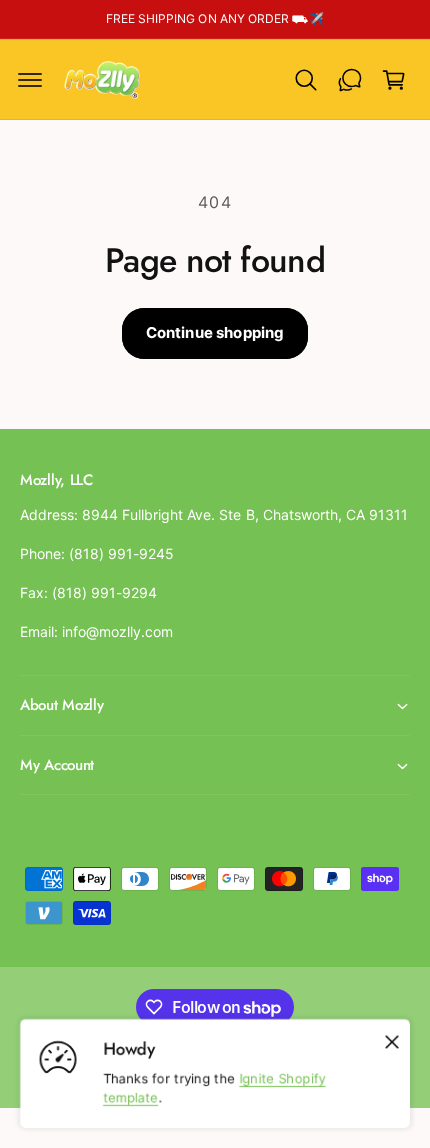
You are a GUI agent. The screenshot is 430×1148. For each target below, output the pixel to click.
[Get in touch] (350, 80)
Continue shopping (215, 332)
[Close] (392, 1042)
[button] (30, 80)
